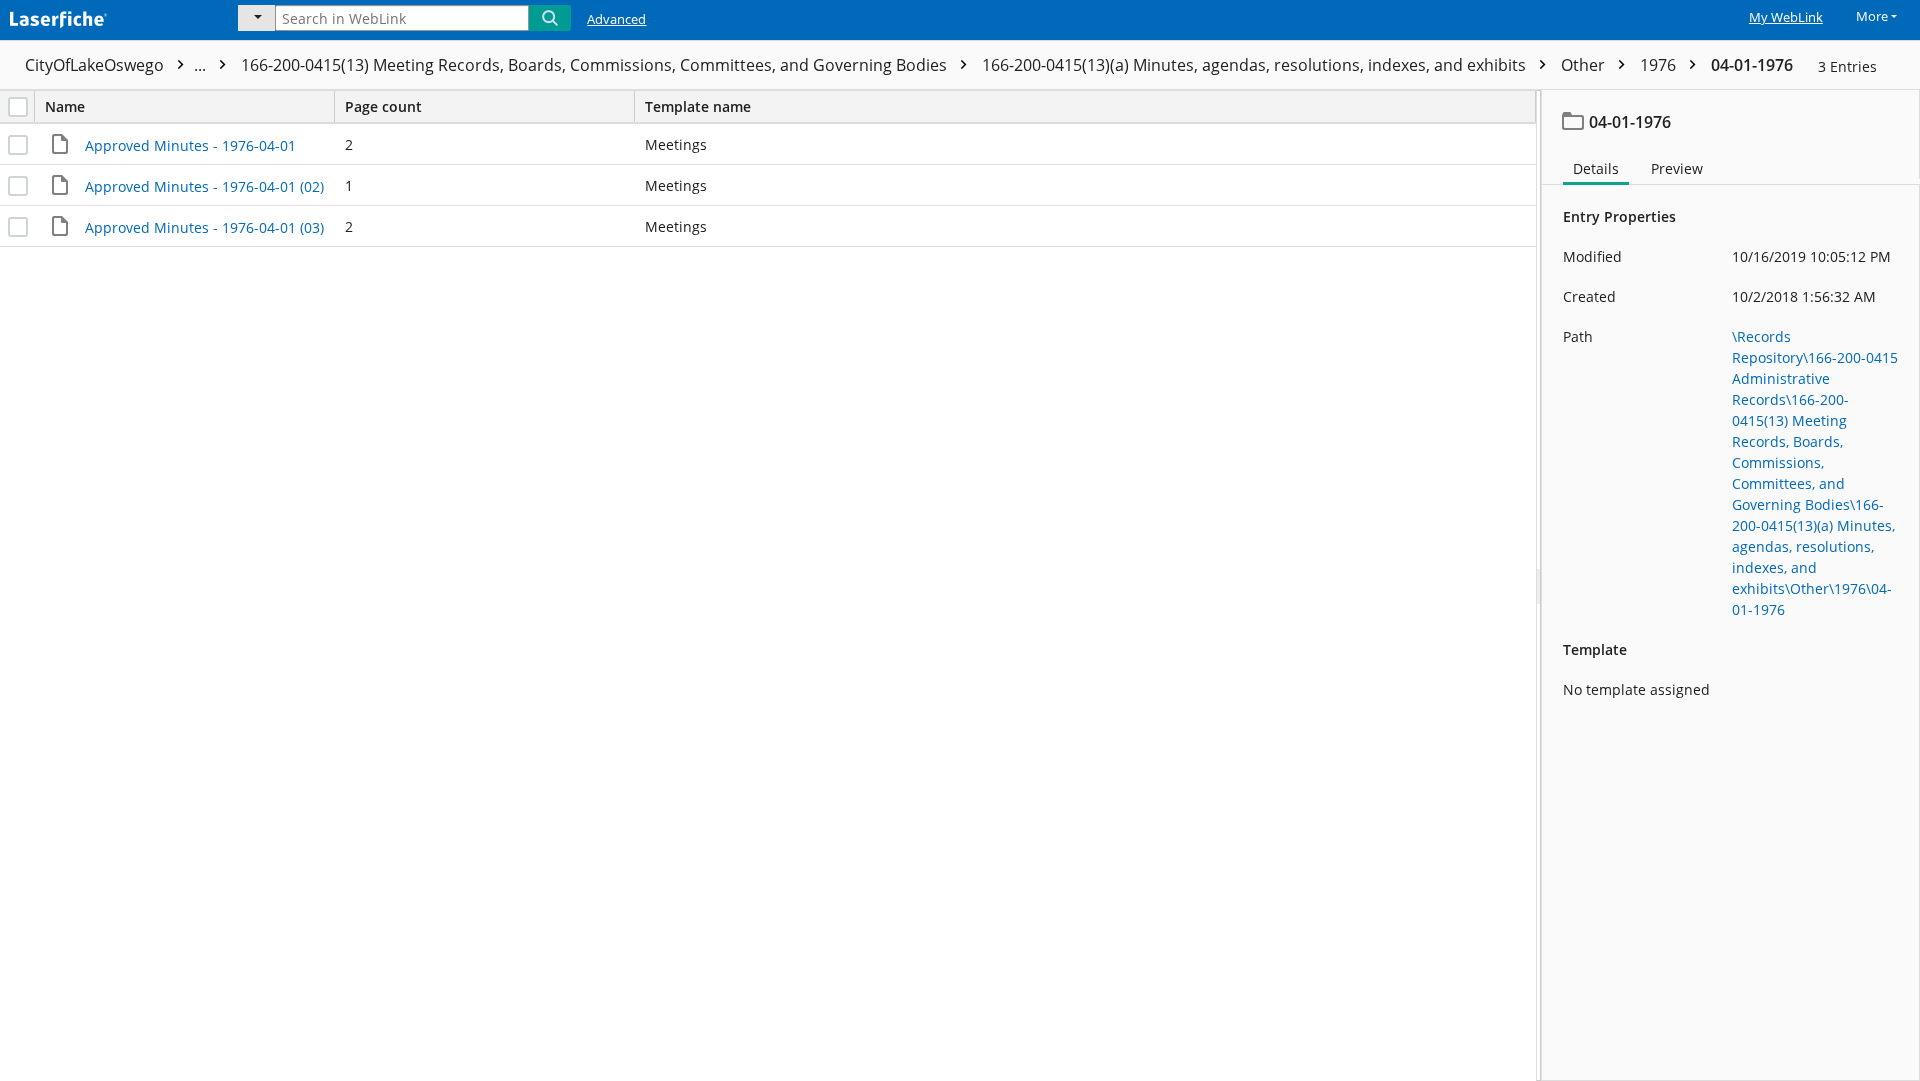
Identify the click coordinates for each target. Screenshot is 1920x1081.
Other (1585, 65)
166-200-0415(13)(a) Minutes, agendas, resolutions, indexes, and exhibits (1256, 65)
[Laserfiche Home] (105, 17)
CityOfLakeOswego (117, 65)
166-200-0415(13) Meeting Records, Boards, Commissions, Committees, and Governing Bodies (596, 65)
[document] (1731, 585)
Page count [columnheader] (383, 106)
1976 (1660, 65)
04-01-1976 (1752, 65)
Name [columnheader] (65, 106)
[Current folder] (256, 18)
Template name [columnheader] (698, 106)
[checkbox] (18, 107)
